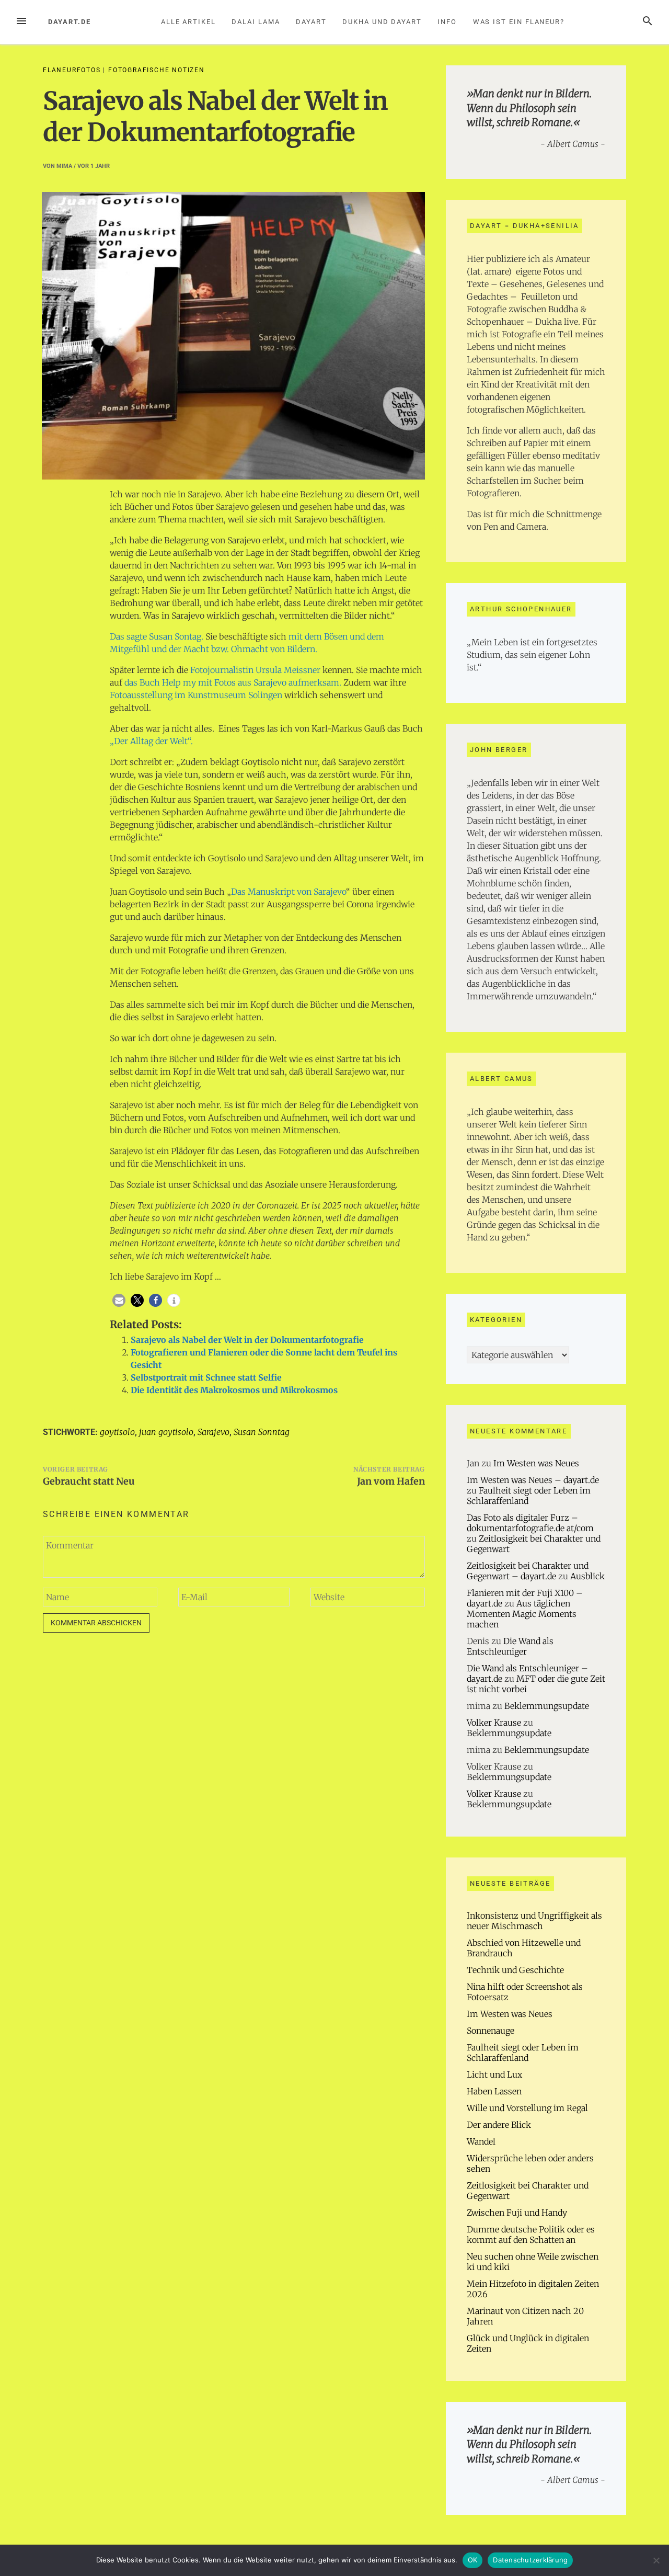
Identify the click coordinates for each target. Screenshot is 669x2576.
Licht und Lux (494, 2075)
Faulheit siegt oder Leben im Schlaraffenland (523, 2053)
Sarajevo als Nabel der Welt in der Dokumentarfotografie (247, 1340)
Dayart (311, 22)
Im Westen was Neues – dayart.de (533, 1480)
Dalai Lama (256, 22)
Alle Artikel (188, 22)
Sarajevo (214, 1432)
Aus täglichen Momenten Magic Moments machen (522, 1614)
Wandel (481, 2141)
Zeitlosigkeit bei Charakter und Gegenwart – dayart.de (528, 1571)
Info (447, 22)
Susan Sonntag (262, 1432)
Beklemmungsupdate (547, 1706)
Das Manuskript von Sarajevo (289, 892)
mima (64, 166)
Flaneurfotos (72, 70)
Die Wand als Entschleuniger (510, 1646)
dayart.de (70, 22)
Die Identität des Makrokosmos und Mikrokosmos (234, 1390)
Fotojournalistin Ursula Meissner (255, 670)
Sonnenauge (491, 2031)
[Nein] (656, 2560)
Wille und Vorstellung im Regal (527, 2108)
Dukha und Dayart (382, 22)
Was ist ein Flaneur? (519, 22)
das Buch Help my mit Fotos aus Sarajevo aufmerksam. (233, 682)
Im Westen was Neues (536, 1463)
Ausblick (587, 1576)
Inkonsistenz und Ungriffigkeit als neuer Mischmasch (534, 1921)
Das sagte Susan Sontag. (157, 636)
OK (473, 2560)
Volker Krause (494, 1723)
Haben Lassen (494, 2091)
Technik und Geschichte (515, 1970)
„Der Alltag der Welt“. (151, 741)
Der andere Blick (499, 2125)
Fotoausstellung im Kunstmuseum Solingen (196, 695)
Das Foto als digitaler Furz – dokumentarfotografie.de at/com (530, 1523)
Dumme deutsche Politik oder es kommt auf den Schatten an (531, 2235)
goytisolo (117, 1432)
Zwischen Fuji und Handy (517, 2213)
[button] (119, 1300)
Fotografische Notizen (157, 70)
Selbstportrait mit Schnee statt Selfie (206, 1377)
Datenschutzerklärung (530, 2560)
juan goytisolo (166, 1432)
